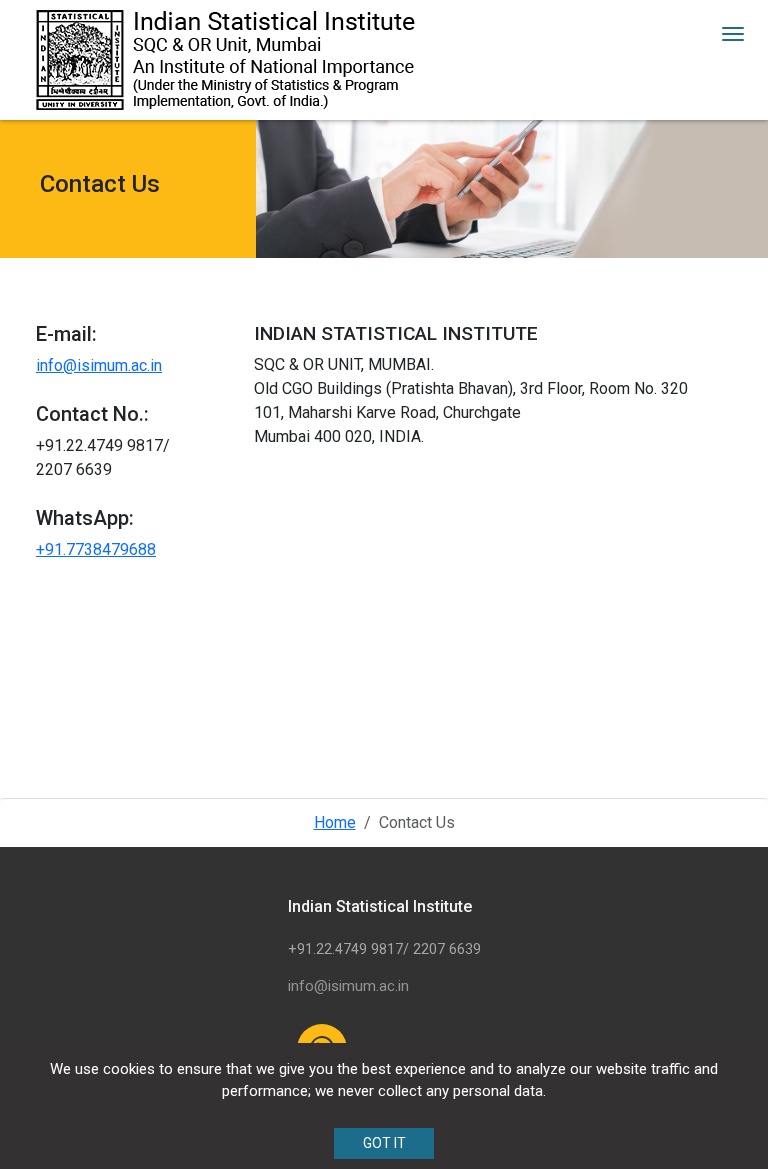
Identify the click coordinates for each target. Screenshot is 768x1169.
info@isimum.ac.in (99, 365)
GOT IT (384, 1143)
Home (335, 822)
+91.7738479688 (96, 549)
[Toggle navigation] (733, 34)
